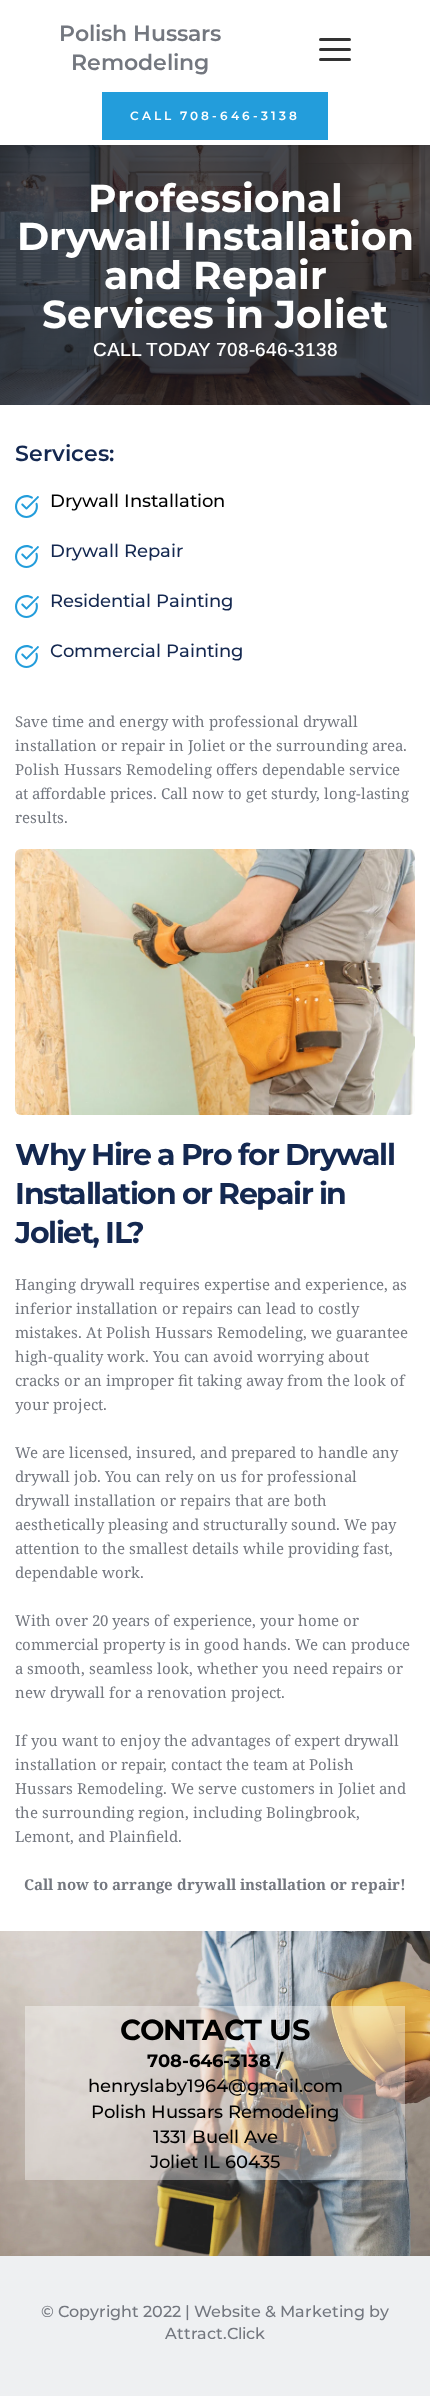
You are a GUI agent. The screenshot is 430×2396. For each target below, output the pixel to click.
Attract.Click (215, 2333)
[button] (335, 49)
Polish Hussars (140, 33)
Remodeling (140, 62)
